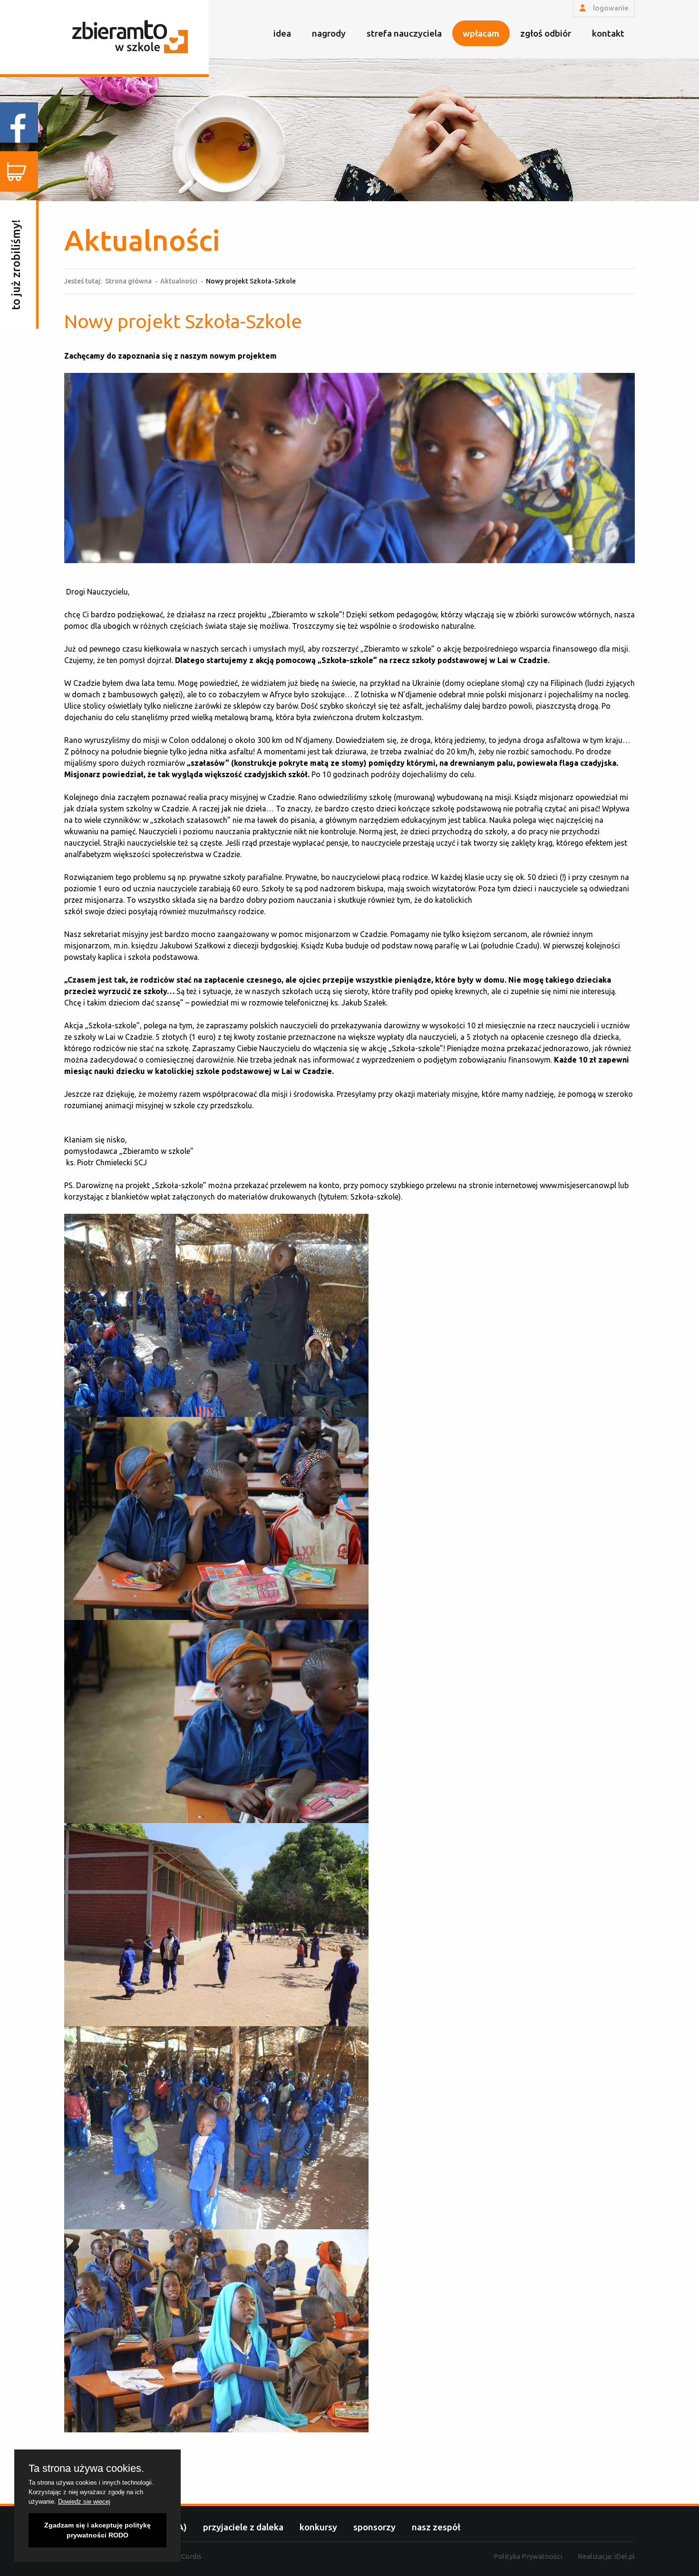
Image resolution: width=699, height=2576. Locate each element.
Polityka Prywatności (528, 2556)
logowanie (610, 8)
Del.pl (624, 2556)
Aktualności (179, 281)
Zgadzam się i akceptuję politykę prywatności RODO (97, 2530)
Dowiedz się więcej (84, 2502)
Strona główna (128, 281)
